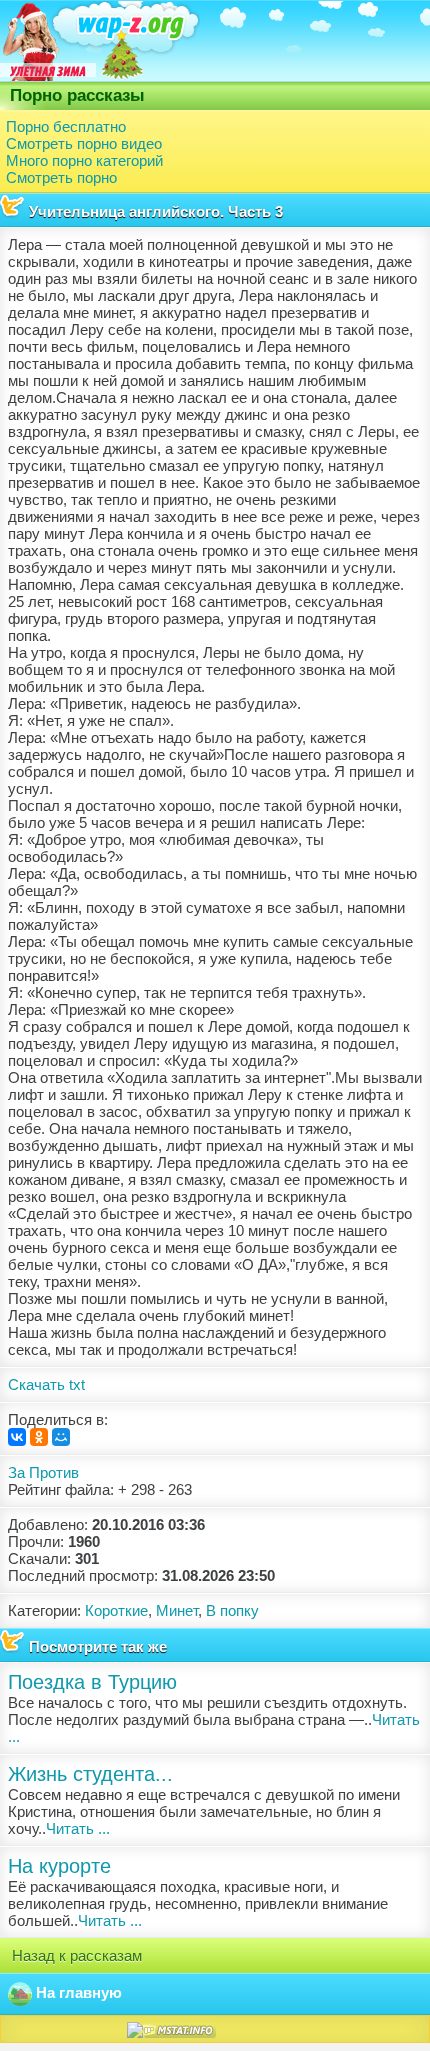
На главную (77, 1992)
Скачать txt (46, 1384)
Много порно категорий (84, 160)
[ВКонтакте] (17, 1437)
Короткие (116, 1610)
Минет (177, 1610)
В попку (232, 1610)
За (16, 1472)
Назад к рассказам (75, 1955)
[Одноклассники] (39, 1437)
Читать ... (78, 1828)
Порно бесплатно (66, 126)
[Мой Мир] (61, 1437)
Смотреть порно (61, 177)
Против (54, 1472)
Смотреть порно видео (84, 143)
